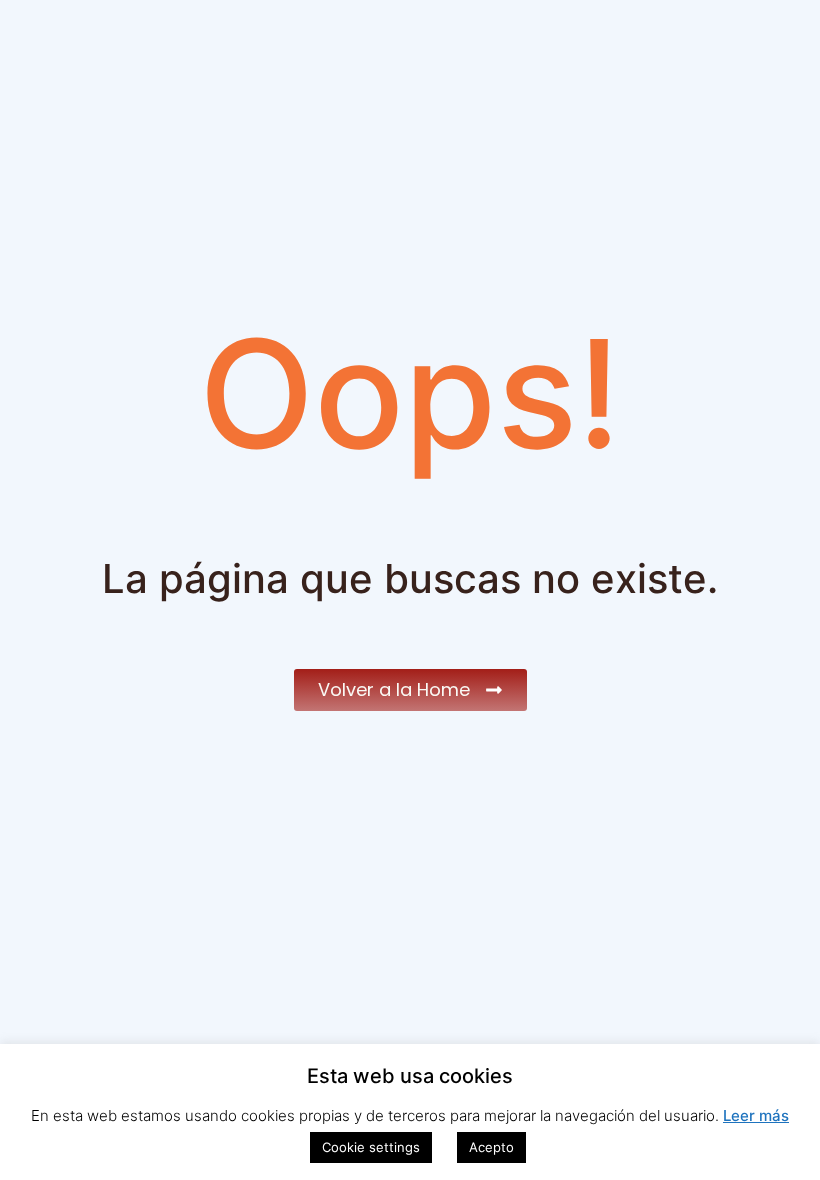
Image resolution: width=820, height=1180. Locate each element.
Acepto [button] (491, 1147)
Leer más (756, 1115)
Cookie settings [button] (371, 1147)
